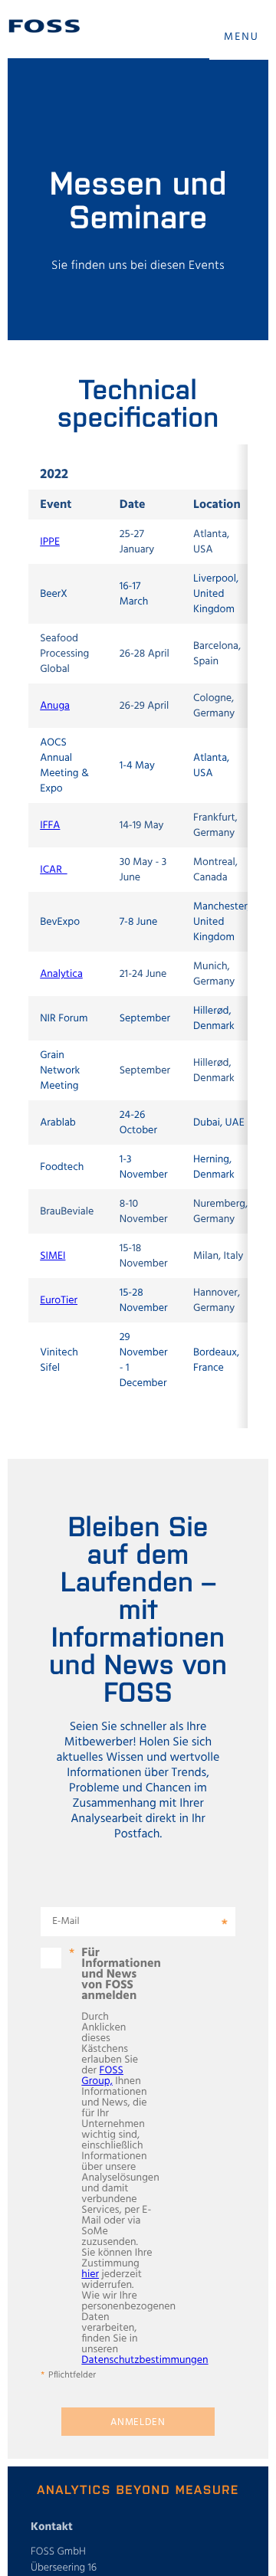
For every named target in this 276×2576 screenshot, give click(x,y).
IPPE (50, 542)
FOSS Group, (102, 2076)
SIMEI (53, 1256)
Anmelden (138, 2422)
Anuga (55, 706)
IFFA (50, 826)
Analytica (61, 974)
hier (90, 2274)
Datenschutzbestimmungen (145, 2360)
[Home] (44, 26)
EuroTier (59, 1301)
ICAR (53, 870)
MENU (242, 37)
